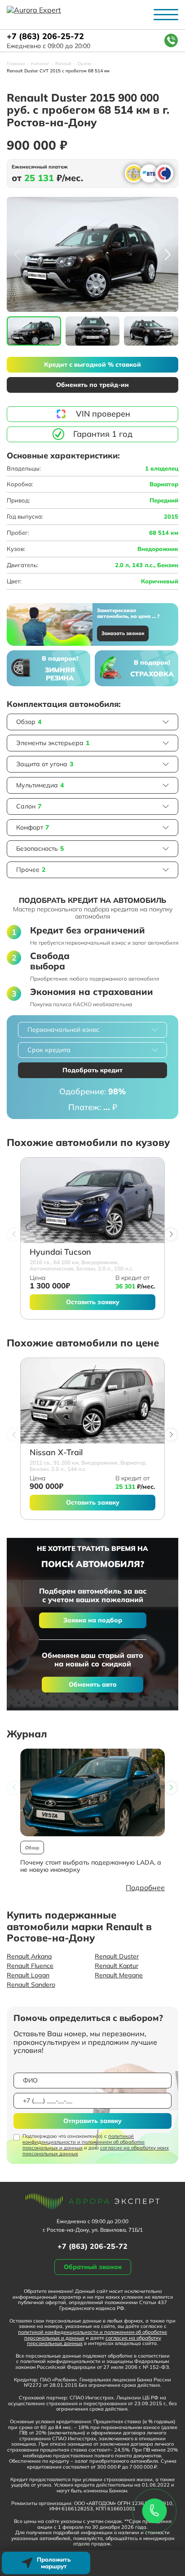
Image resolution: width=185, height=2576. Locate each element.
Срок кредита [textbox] (49, 1050)
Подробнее (145, 1888)
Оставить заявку (93, 1302)
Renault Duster (117, 1956)
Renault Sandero (31, 1985)
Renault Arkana (29, 1956)
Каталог (40, 64)
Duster (85, 64)
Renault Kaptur (117, 1966)
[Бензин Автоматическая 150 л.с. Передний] (92, 1200)
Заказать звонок (123, 633)
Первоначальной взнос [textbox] (63, 1030)
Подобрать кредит (92, 1070)
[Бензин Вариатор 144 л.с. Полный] (92, 1401)
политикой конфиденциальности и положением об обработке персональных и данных (84, 2142)
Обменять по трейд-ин (92, 385)
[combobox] (92, 1030)
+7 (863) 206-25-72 (45, 37)
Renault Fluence (30, 1966)
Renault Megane (119, 1975)
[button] (168, 254)
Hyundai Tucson (60, 1252)
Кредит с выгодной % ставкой (92, 364)
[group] (92, 254)
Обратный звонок (93, 2267)
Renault (63, 64)
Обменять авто (93, 1684)
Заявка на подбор (93, 1620)
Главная (16, 64)
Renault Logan (28, 1975)
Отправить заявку (92, 2121)
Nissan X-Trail (56, 1453)
